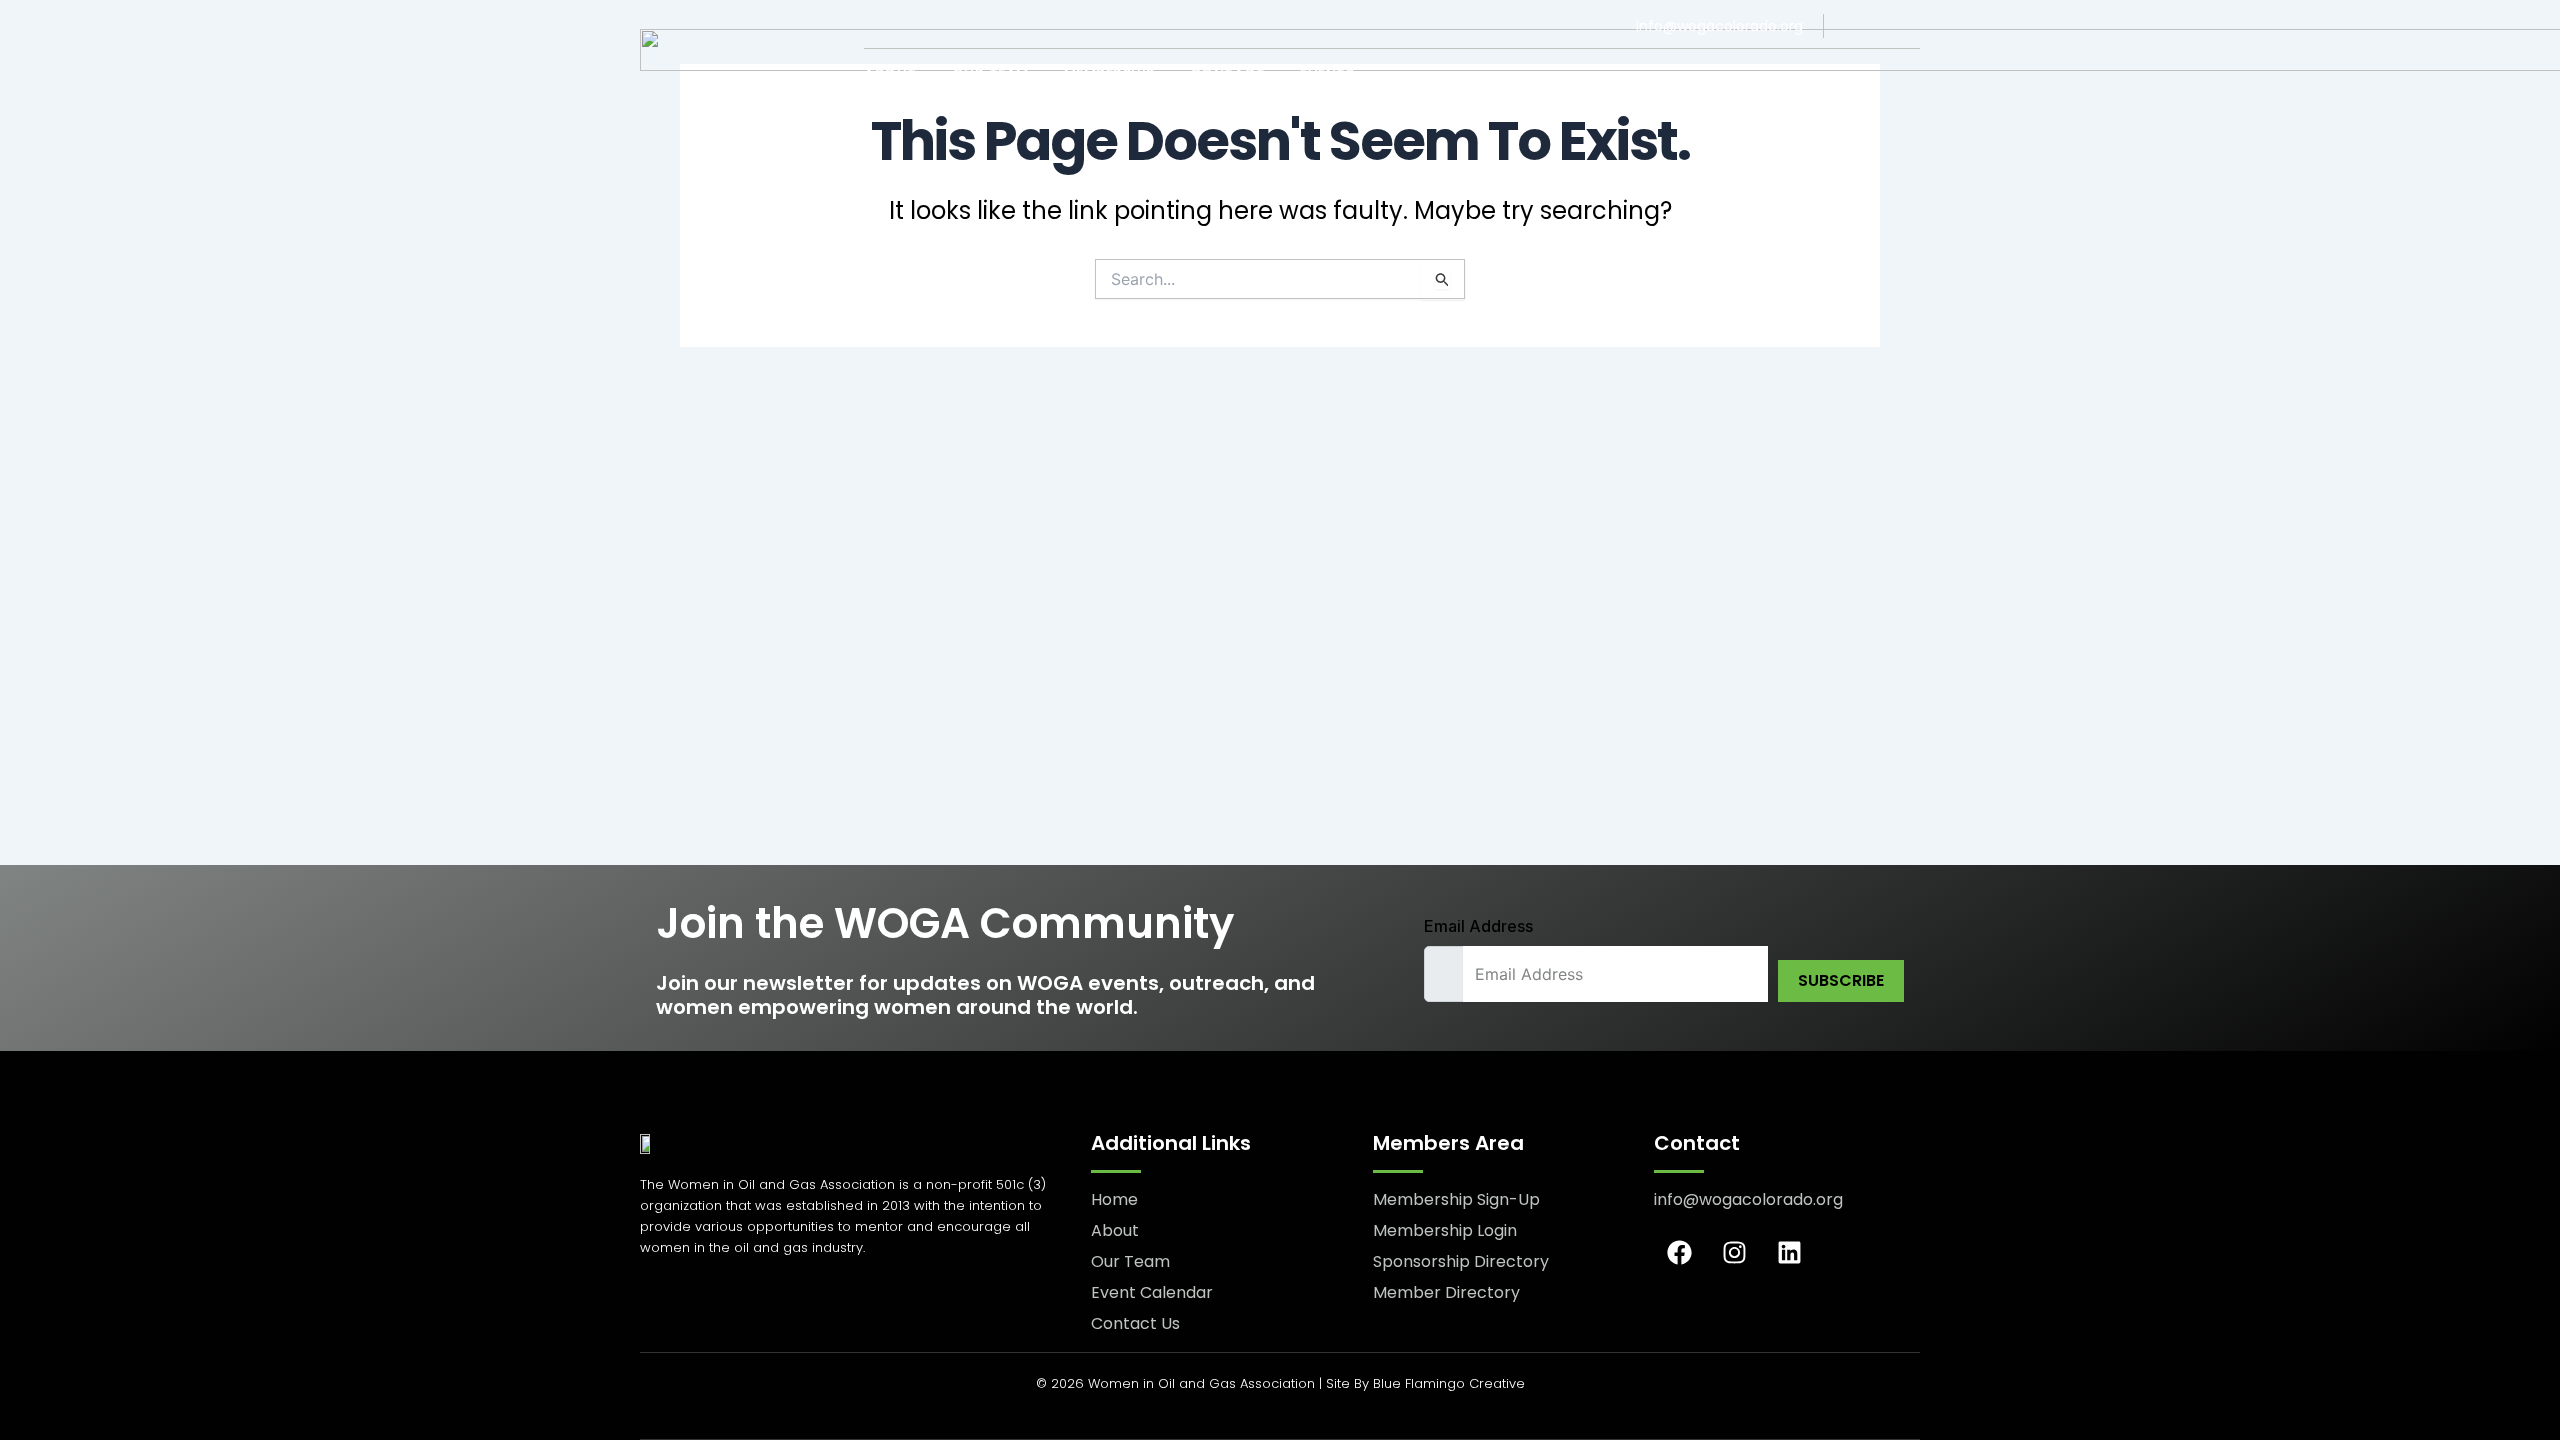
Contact (1228, 74)
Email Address (1478, 926)
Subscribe (1841, 980)
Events (1327, 74)
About (890, 74)
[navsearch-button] (1906, 75)
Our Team (990, 74)
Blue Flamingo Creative (1449, 1383)
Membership (1109, 74)
